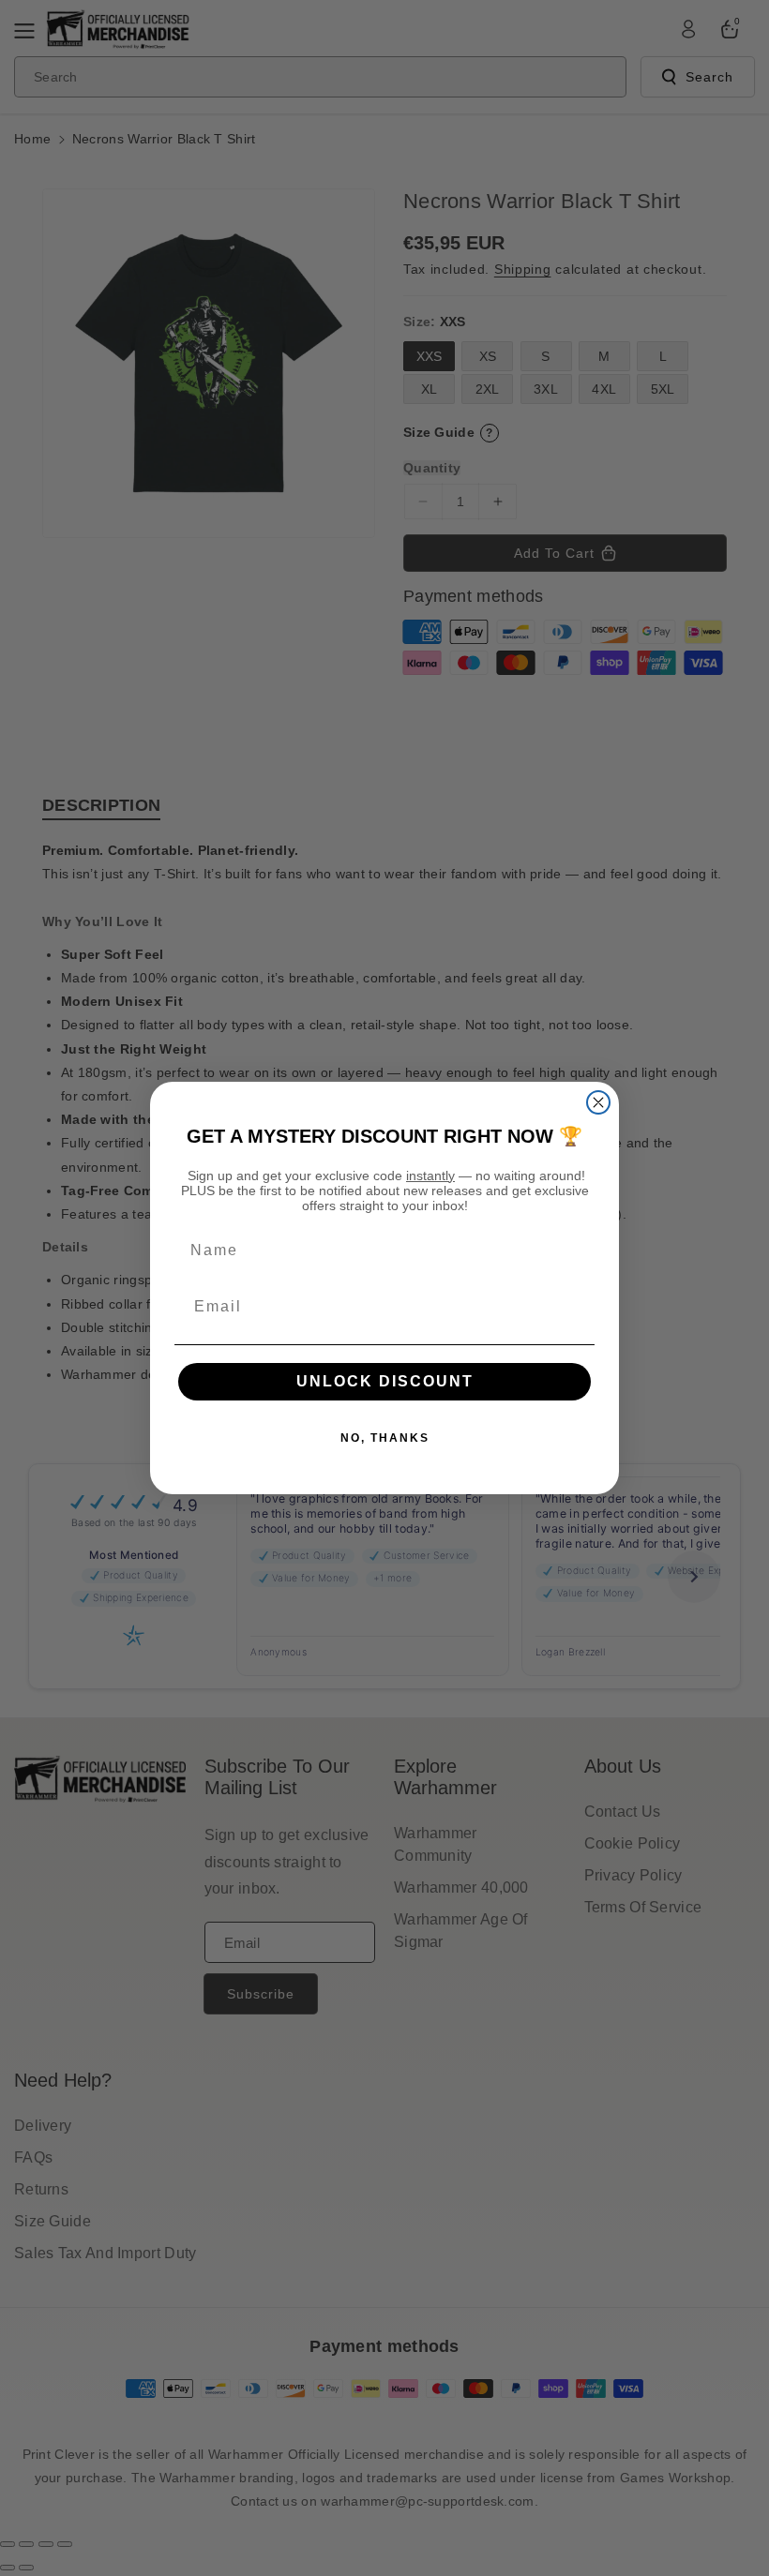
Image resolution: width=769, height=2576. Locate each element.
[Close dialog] (598, 1102)
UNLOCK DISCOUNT (385, 1381)
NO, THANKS (385, 1438)
